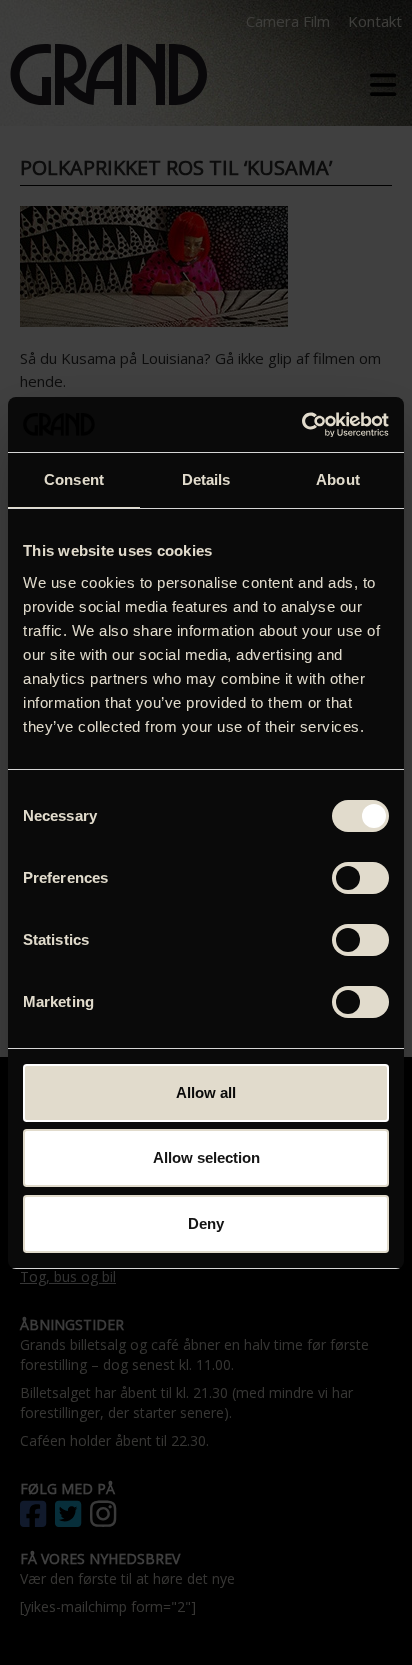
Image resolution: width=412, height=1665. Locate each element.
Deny (206, 1223)
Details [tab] (206, 479)
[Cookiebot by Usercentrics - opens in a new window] (301, 425)
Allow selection (206, 1157)
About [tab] (338, 479)
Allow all (206, 1092)
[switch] (360, 878)
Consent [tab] (74, 479)
